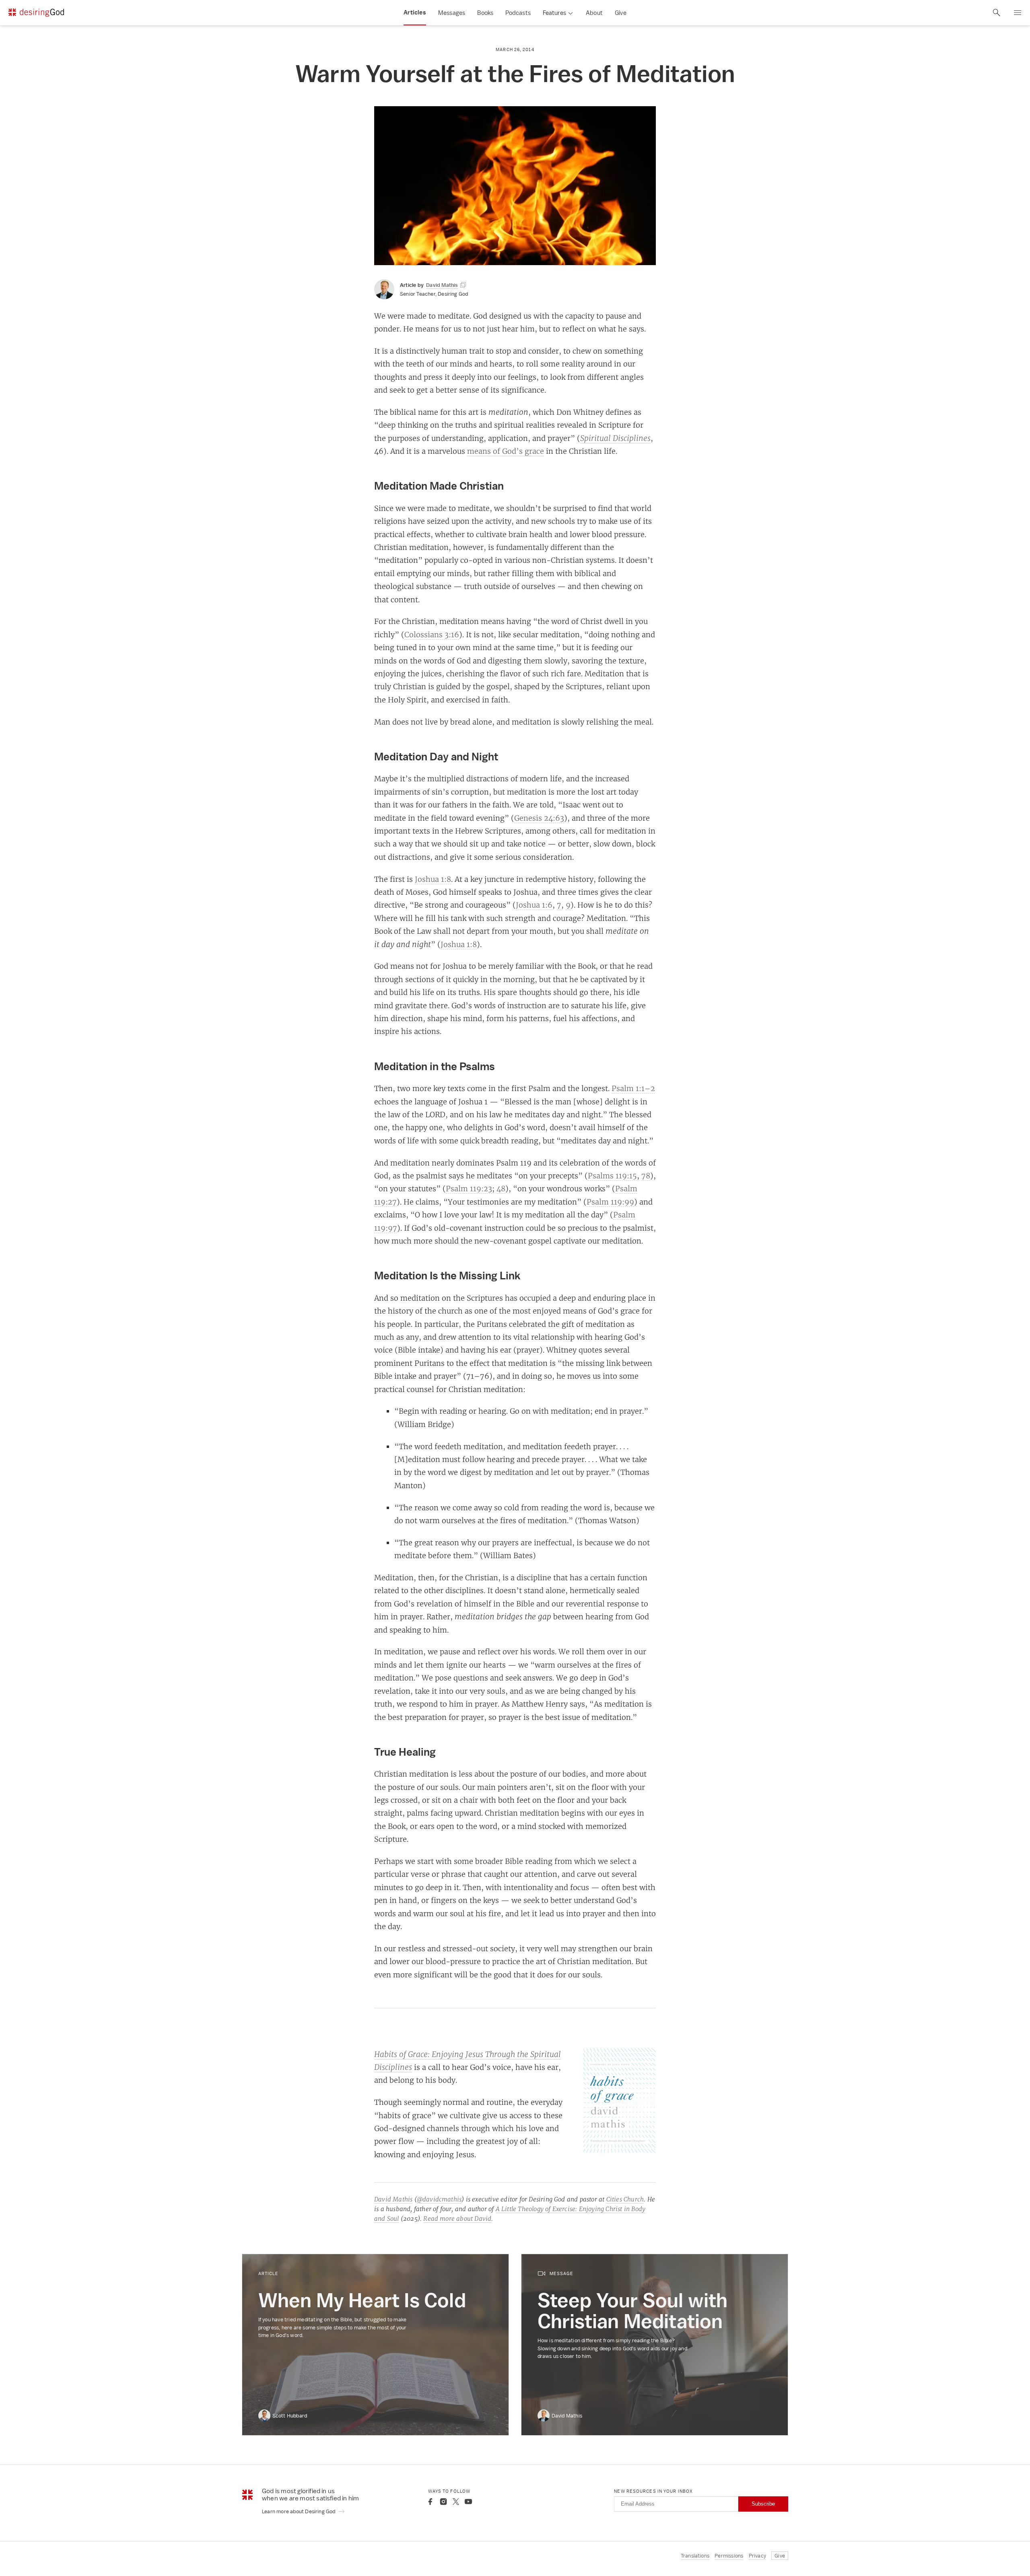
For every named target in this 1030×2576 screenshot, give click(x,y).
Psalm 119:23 (469, 1188)
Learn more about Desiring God (299, 2511)
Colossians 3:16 (432, 634)
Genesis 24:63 (539, 818)
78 (646, 1176)
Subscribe (763, 2504)
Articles (415, 12)
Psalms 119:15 (612, 1176)
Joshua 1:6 (534, 905)
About (594, 13)
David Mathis (393, 2199)
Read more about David (457, 2219)
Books (485, 13)
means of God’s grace (506, 451)
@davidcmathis (439, 2199)
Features (554, 13)
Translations (695, 2556)
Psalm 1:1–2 (633, 1088)
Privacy (757, 2556)
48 (501, 1188)
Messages (452, 13)
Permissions (729, 2556)
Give (621, 13)
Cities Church (625, 2199)
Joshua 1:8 (433, 879)
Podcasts (518, 13)
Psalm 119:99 (610, 1202)
